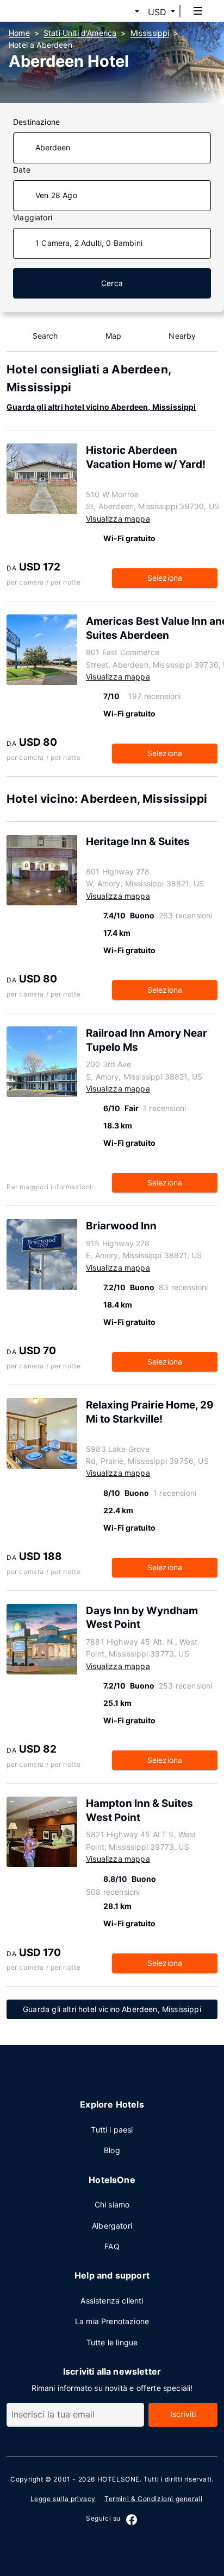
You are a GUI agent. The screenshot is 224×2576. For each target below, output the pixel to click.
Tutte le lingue (112, 2342)
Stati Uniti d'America (80, 33)
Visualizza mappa (118, 519)
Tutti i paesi (112, 2130)
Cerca (112, 283)
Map (114, 336)
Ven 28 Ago (56, 195)
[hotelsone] (49, 11)
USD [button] (157, 12)
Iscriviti (183, 2414)
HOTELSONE (119, 2479)
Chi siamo (112, 2204)
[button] (124, 12)
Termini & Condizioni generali (153, 2499)
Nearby (182, 336)
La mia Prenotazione (112, 2321)
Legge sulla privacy (63, 2499)
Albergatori (112, 2226)
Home (19, 33)
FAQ (112, 2246)
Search (45, 336)
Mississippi (150, 33)
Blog (112, 2150)
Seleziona (165, 578)
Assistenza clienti (112, 2301)
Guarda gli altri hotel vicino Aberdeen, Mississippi (101, 407)
